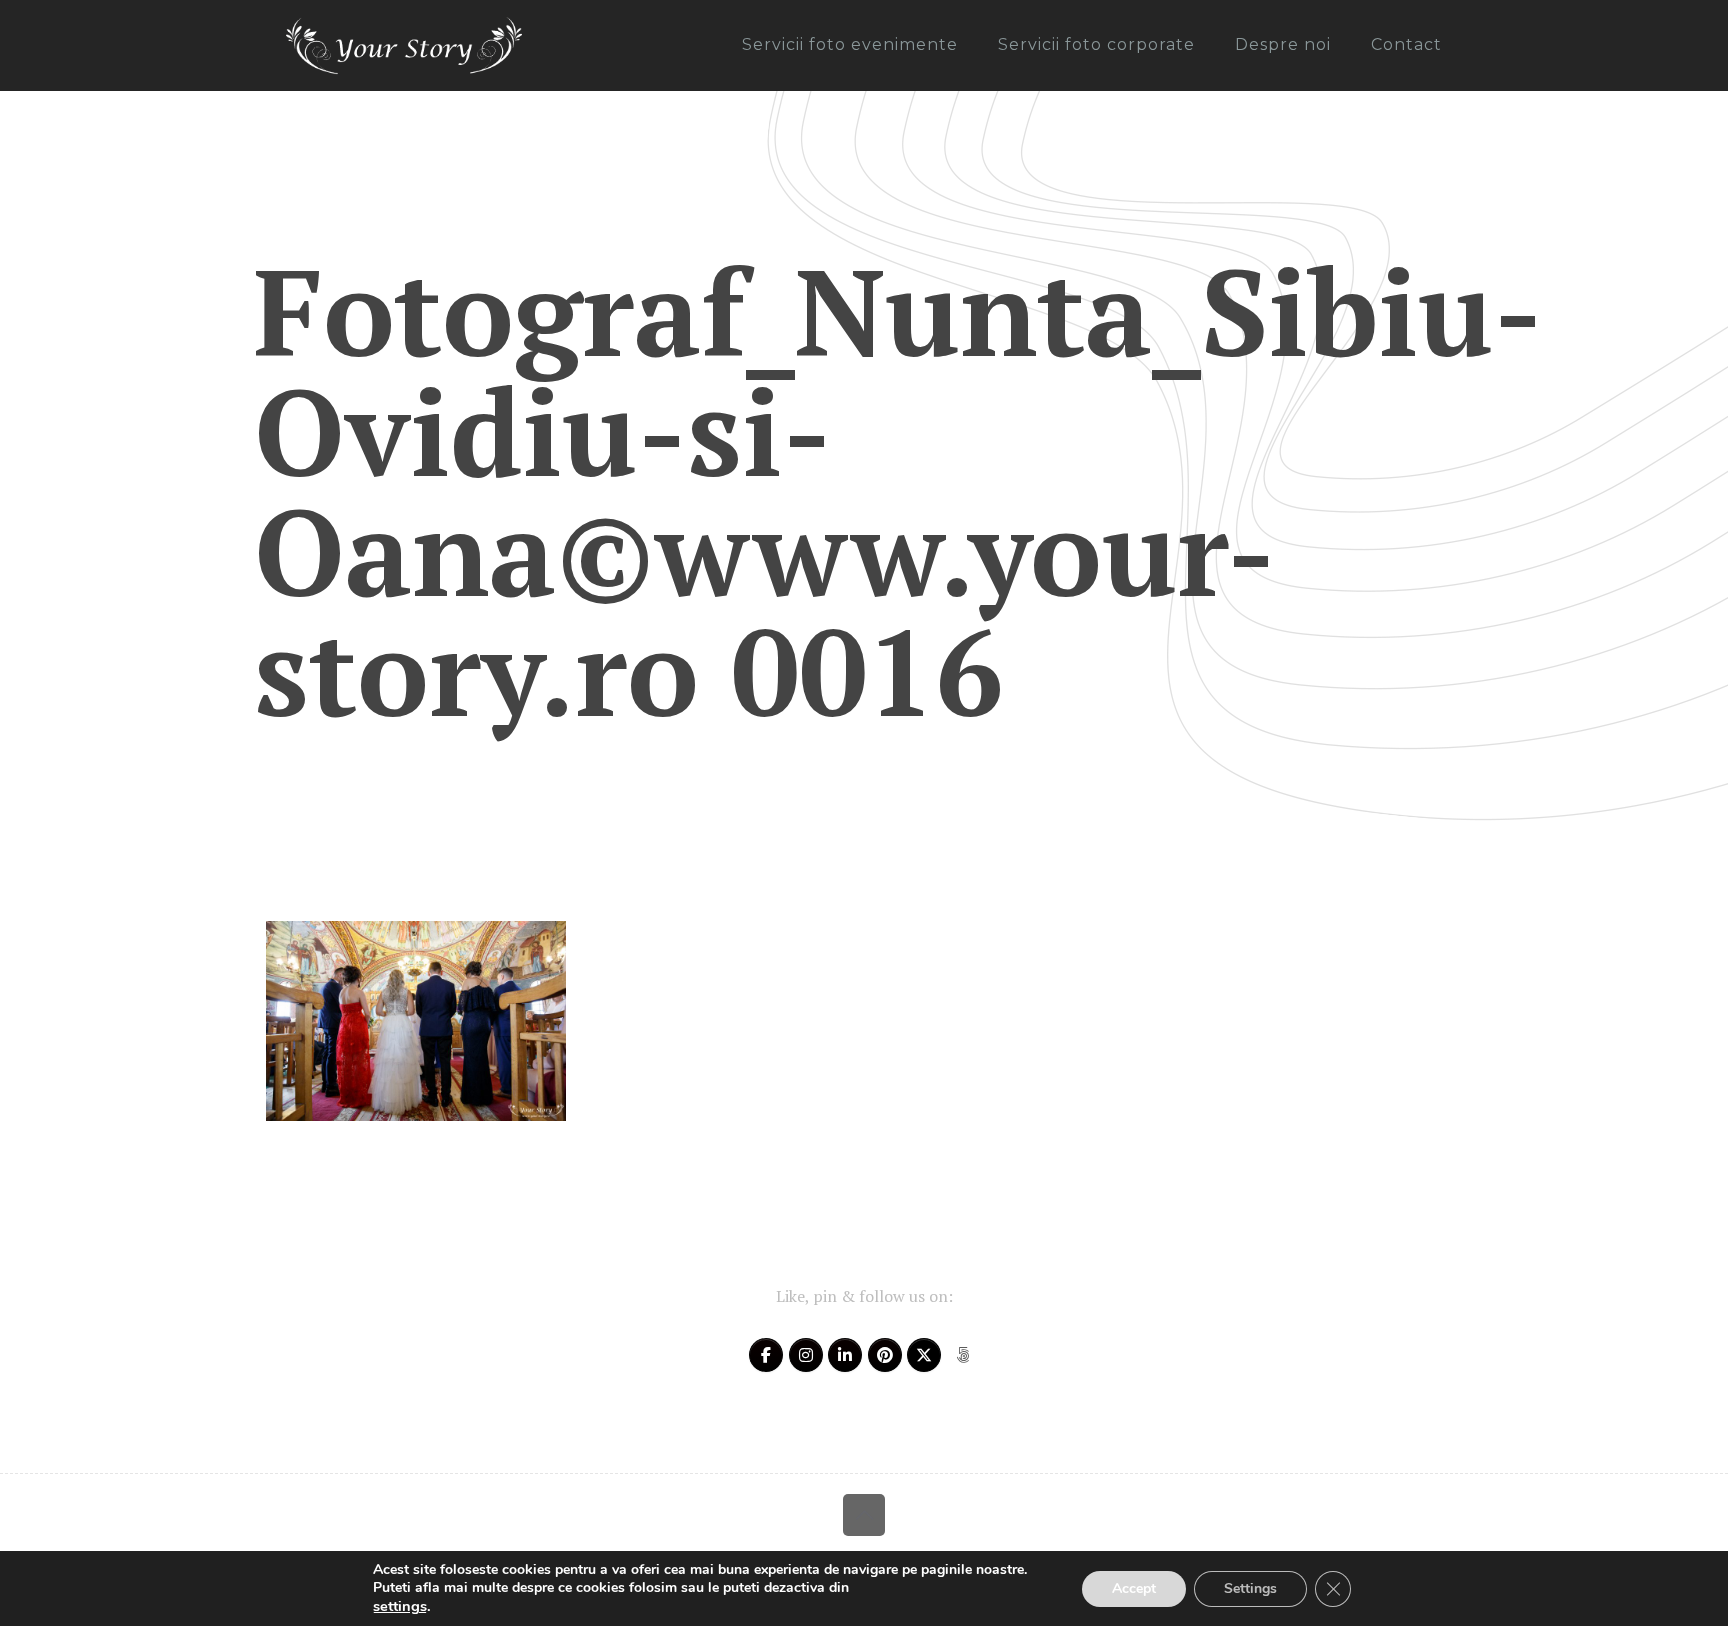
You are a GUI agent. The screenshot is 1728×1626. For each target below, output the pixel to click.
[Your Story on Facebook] (766, 1355)
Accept (1134, 1588)
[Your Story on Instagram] (806, 1355)
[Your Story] (404, 45)
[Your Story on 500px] (963, 1355)
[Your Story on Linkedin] (845, 1355)
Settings (1250, 1588)
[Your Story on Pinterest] (885, 1355)
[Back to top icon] (864, 1515)
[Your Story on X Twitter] (924, 1355)
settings (400, 1606)
